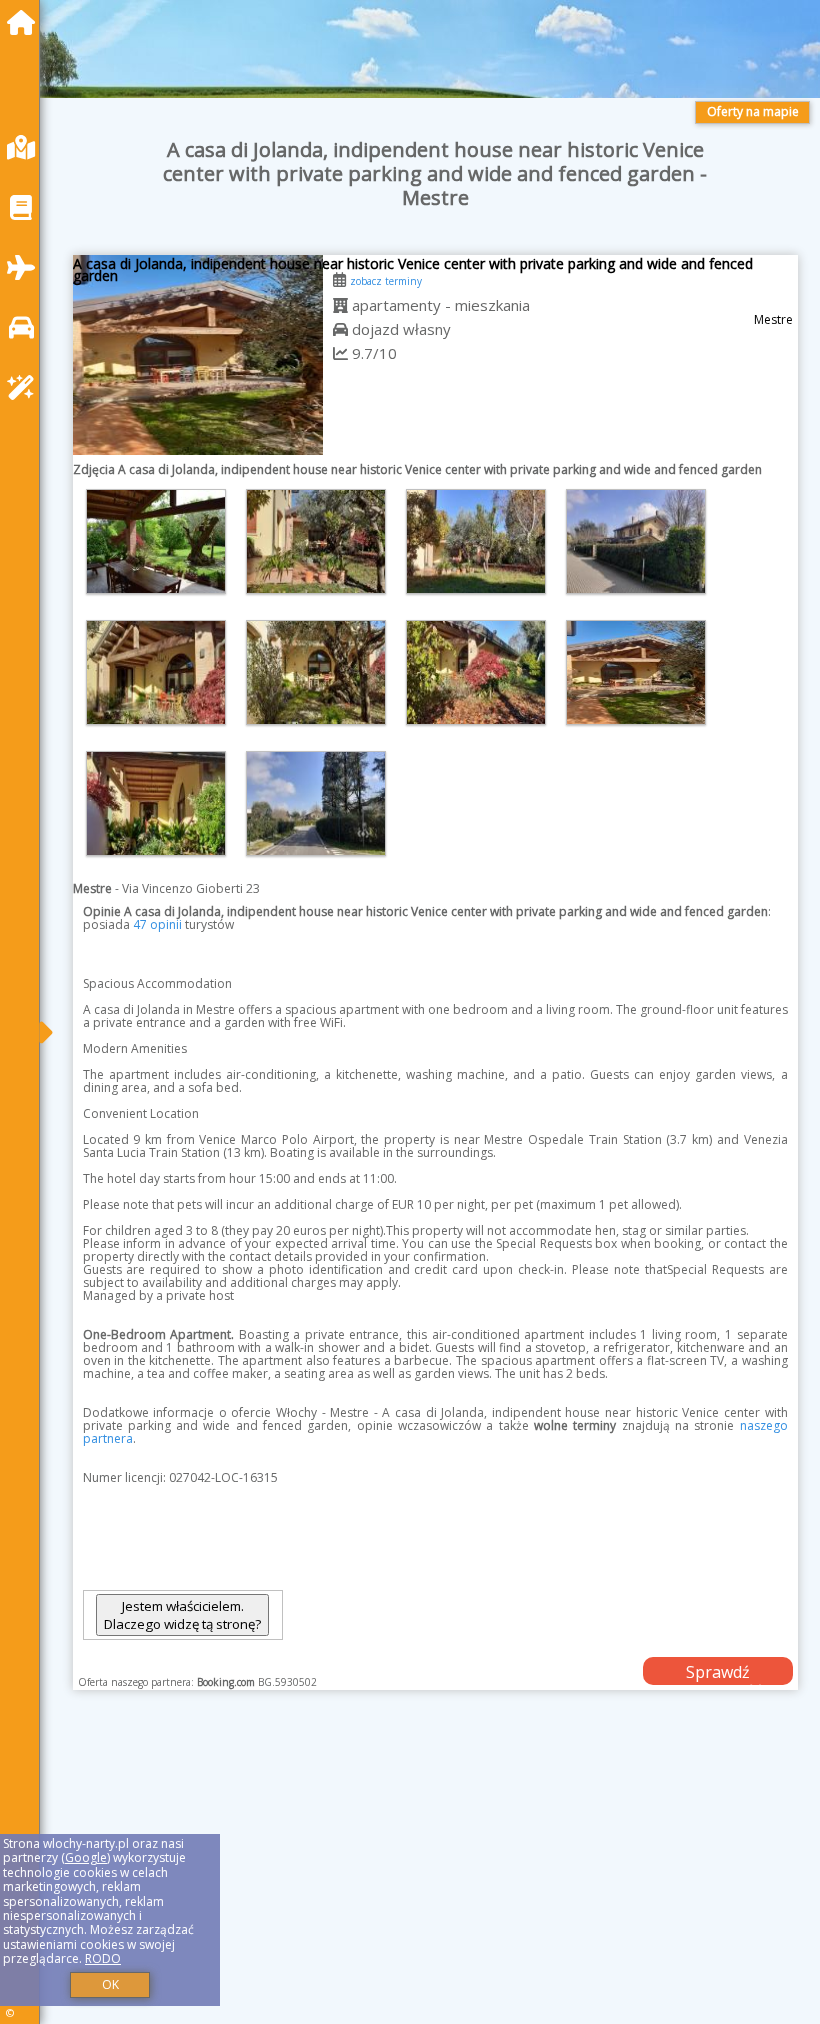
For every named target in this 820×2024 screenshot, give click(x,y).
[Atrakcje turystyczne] (26, 387)
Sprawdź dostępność (718, 1673)
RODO (103, 1958)
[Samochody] (26, 327)
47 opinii (157, 924)
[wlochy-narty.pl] (26, 22)
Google (86, 1857)
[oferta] (340, 305)
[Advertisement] (435, 1879)
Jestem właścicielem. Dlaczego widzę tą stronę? (182, 1615)
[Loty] (26, 267)
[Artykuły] (26, 207)
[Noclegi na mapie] (26, 147)
